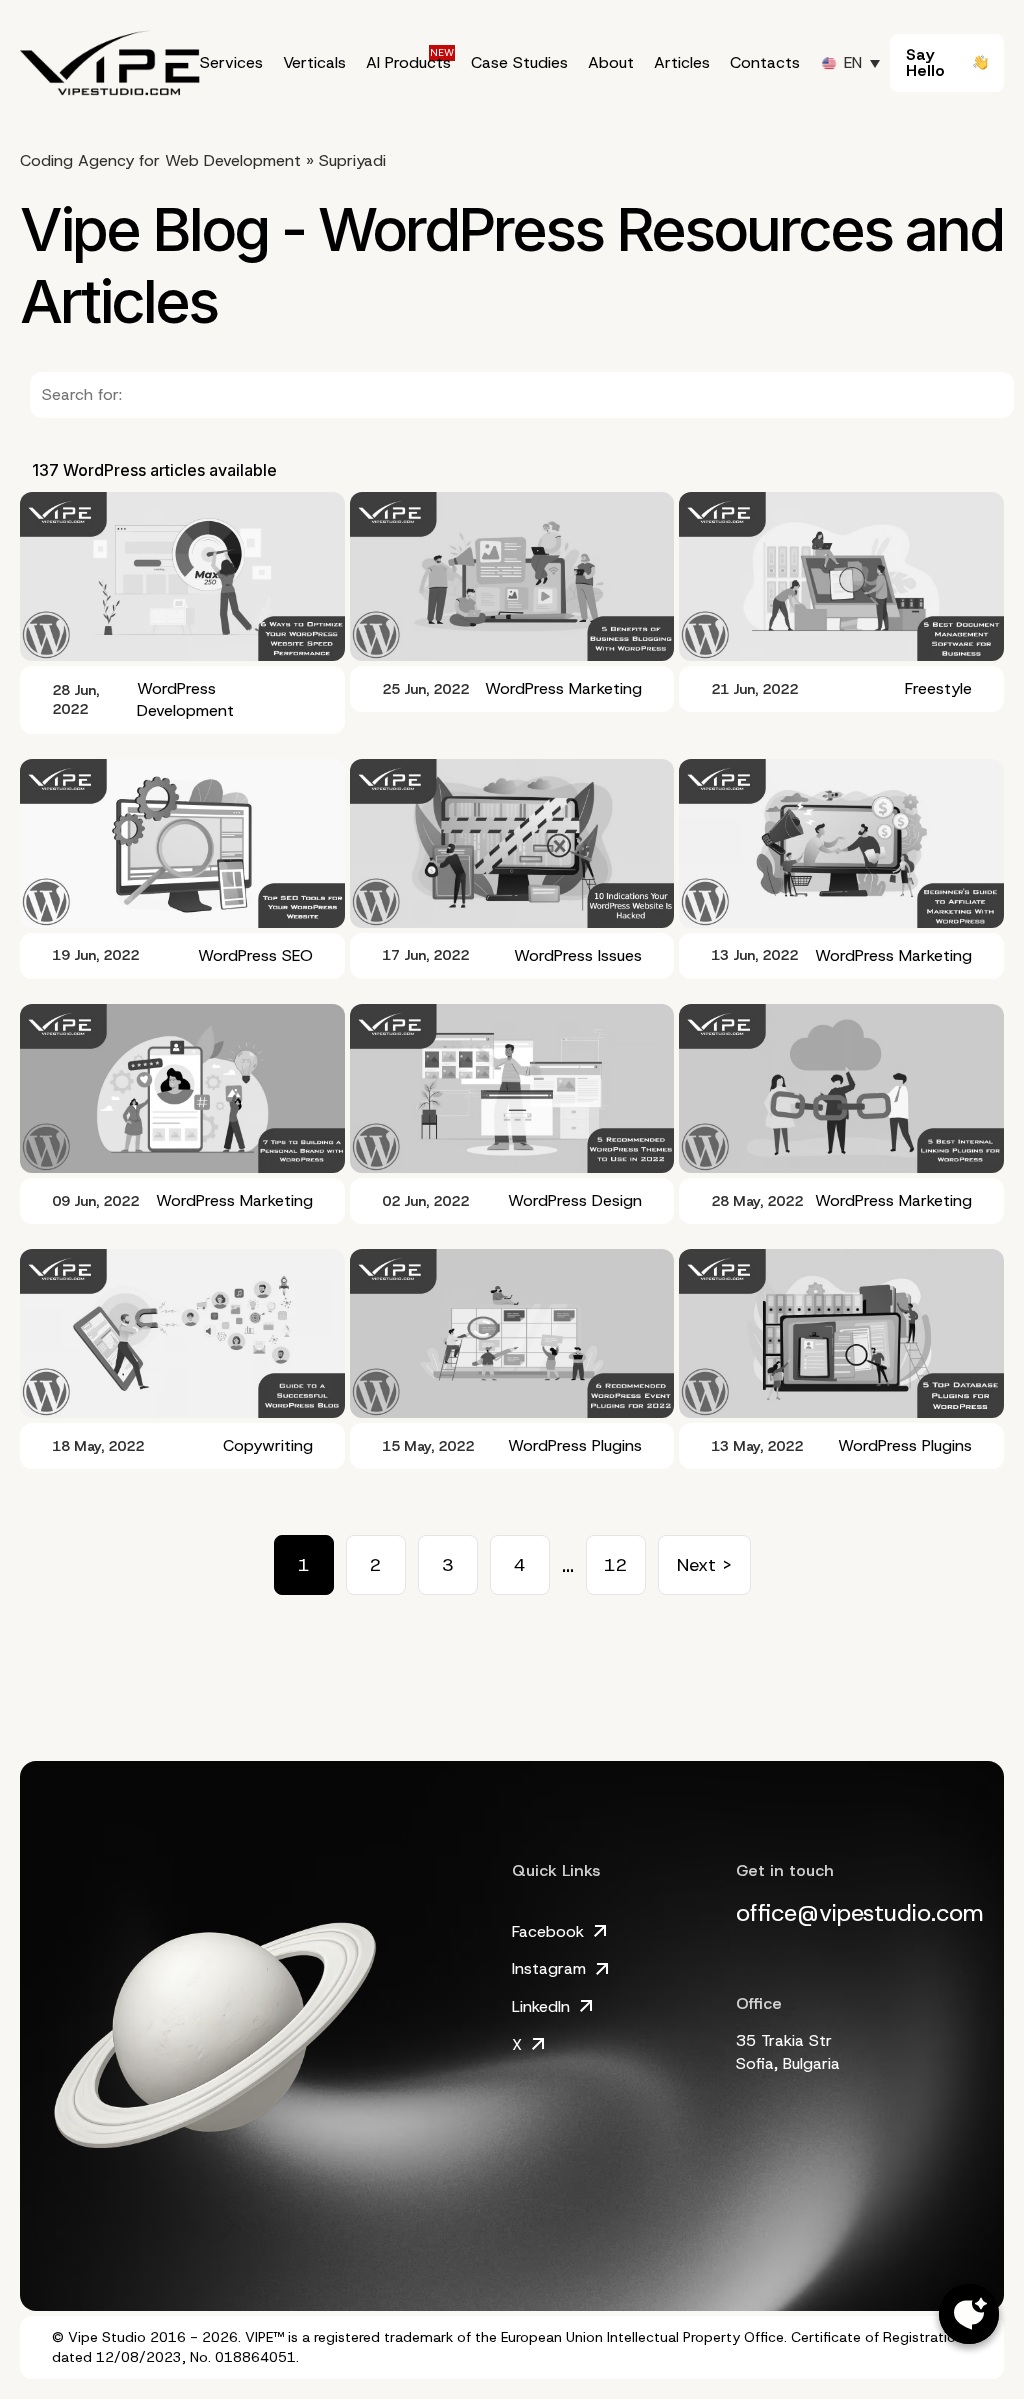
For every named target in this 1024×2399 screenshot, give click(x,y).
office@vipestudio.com (860, 1913)
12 (616, 1565)
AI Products (408, 63)
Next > (704, 1565)
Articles (682, 63)
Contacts (765, 63)
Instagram (549, 1968)
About (611, 63)
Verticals (314, 63)
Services (231, 63)
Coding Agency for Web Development (160, 160)
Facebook (548, 1931)
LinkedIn (541, 2006)
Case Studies (519, 63)
